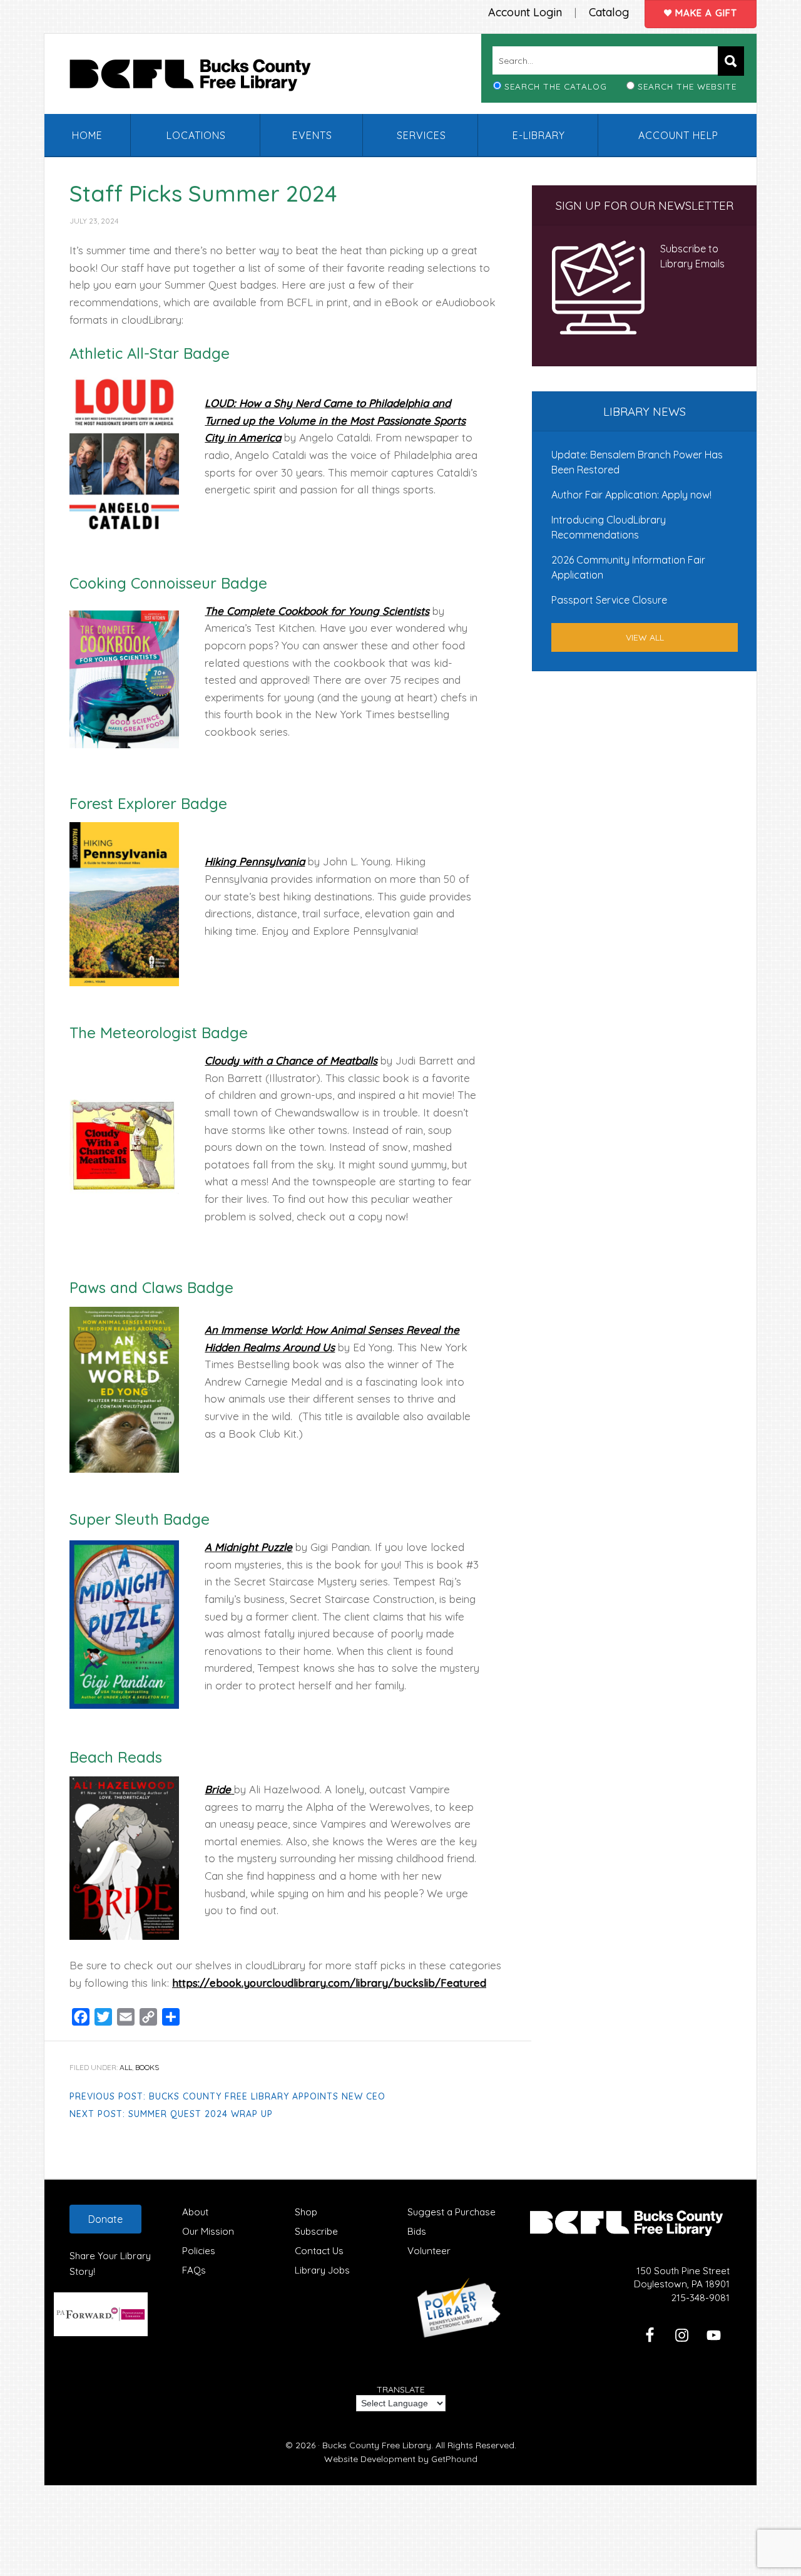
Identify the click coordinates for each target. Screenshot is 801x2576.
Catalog (609, 12)
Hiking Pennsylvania (255, 861)
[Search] (731, 61)
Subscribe (316, 2231)
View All (645, 637)
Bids (417, 2231)
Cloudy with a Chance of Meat (280, 1060)
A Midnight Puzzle (248, 1547)
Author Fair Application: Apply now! (631, 495)
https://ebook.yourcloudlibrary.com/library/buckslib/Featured (329, 1983)
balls (366, 1060)
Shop (306, 2212)
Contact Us (319, 2251)
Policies (199, 2251)
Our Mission (208, 2231)
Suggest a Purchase (452, 2212)
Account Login (525, 12)
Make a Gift (705, 13)
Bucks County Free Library (203, 78)
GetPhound (454, 2459)
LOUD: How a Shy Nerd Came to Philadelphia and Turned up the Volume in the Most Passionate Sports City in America (335, 420)
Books (147, 2067)
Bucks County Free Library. (378, 2445)
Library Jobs (322, 2270)
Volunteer (429, 2251)
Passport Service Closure (609, 600)
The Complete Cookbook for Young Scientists (317, 611)
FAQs (194, 2270)
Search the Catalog (556, 86)
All (126, 2067)
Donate (105, 2219)
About (195, 2212)
